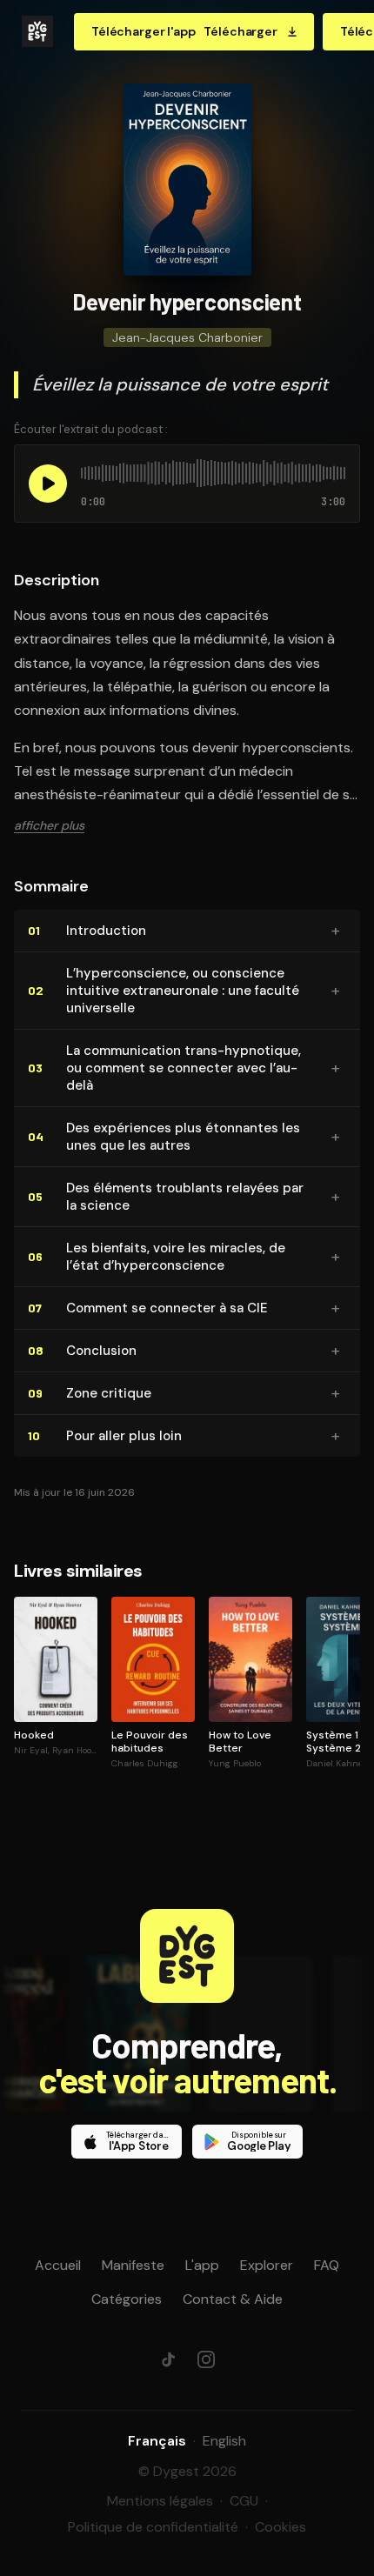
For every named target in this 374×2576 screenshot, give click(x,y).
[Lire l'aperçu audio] (48, 484)
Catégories (127, 2299)
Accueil (58, 2265)
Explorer (267, 2265)
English (224, 2441)
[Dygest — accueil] (37, 31)
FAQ (327, 2265)
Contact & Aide (233, 2299)
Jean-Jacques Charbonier (187, 337)
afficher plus (49, 825)
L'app (202, 2265)
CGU (244, 2501)
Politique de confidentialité (153, 2527)
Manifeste (133, 2265)
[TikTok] (168, 2359)
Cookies (280, 2527)
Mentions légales (160, 2501)
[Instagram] (206, 2359)
